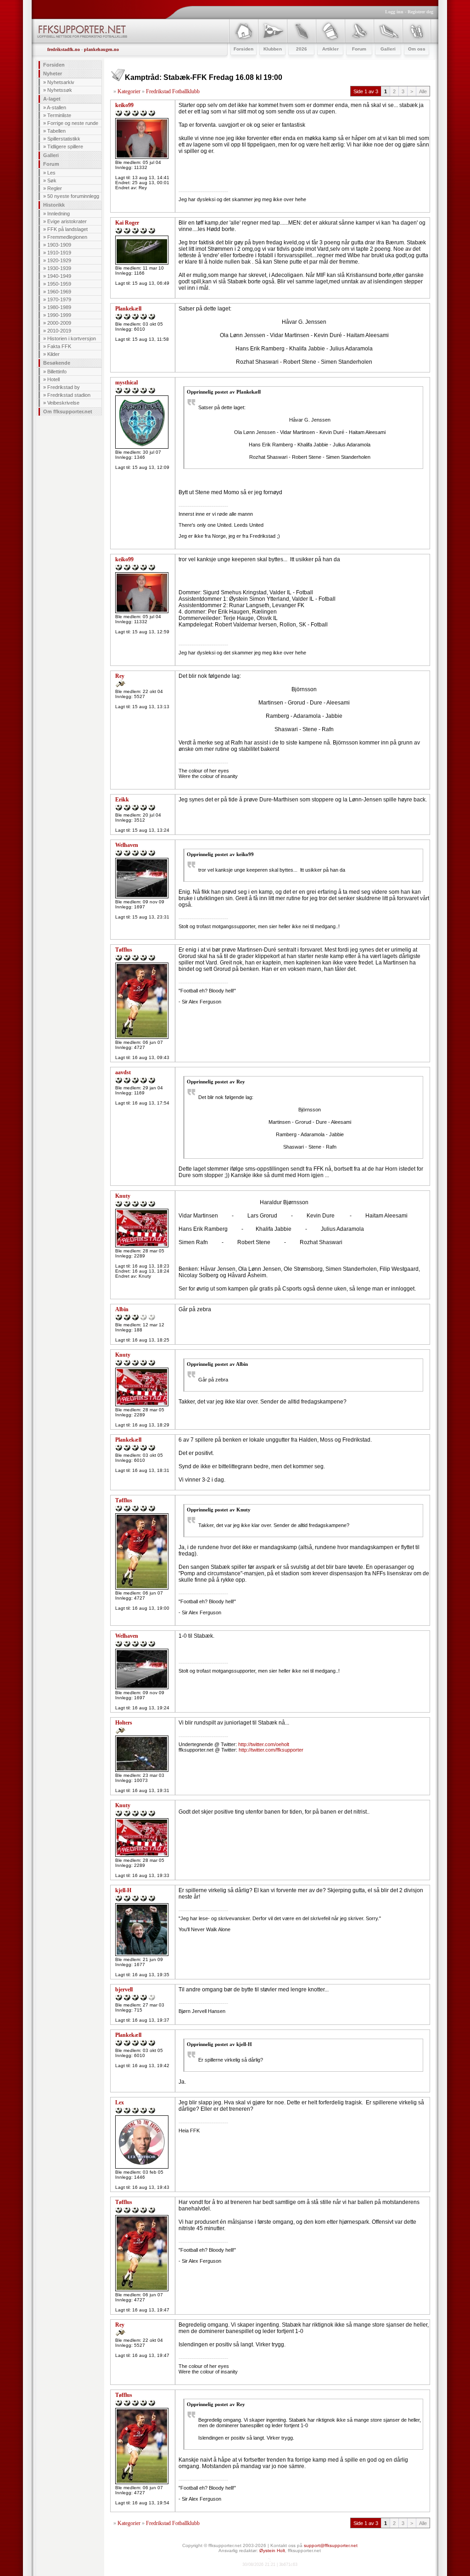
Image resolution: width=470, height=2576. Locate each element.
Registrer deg (420, 12)
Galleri (51, 155)
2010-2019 (59, 331)
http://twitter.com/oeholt (264, 1744)
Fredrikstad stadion (69, 395)
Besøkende (57, 363)
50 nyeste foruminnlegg (73, 196)
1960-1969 (59, 292)
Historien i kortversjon (72, 338)
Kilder (53, 354)
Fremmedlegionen (67, 237)
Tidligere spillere (65, 147)
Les (51, 173)
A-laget (52, 99)
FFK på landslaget (67, 229)
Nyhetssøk (60, 90)
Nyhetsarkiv (61, 82)
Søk (52, 180)
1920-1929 (59, 260)
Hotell (53, 379)
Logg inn (394, 12)
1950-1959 (59, 284)
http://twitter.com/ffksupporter (271, 1750)
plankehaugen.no (101, 49)
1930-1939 (59, 268)
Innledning (59, 214)
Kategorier (129, 91)
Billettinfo (57, 372)
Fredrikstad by (64, 387)
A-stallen (56, 107)
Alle (423, 91)
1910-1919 (59, 253)
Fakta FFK (59, 346)
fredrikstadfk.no (64, 49)
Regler (55, 188)
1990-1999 (59, 315)
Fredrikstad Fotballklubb (173, 91)
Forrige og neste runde (73, 123)
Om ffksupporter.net (68, 411)
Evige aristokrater (67, 221)
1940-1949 (59, 276)
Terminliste (59, 115)
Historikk (54, 205)
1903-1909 (59, 245)
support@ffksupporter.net (331, 2545)
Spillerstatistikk (64, 139)
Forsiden (54, 65)
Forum (51, 164)
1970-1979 (59, 299)
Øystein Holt (272, 2551)
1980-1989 (59, 307)
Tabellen (56, 131)
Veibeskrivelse (63, 403)
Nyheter (53, 73)
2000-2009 (59, 323)
